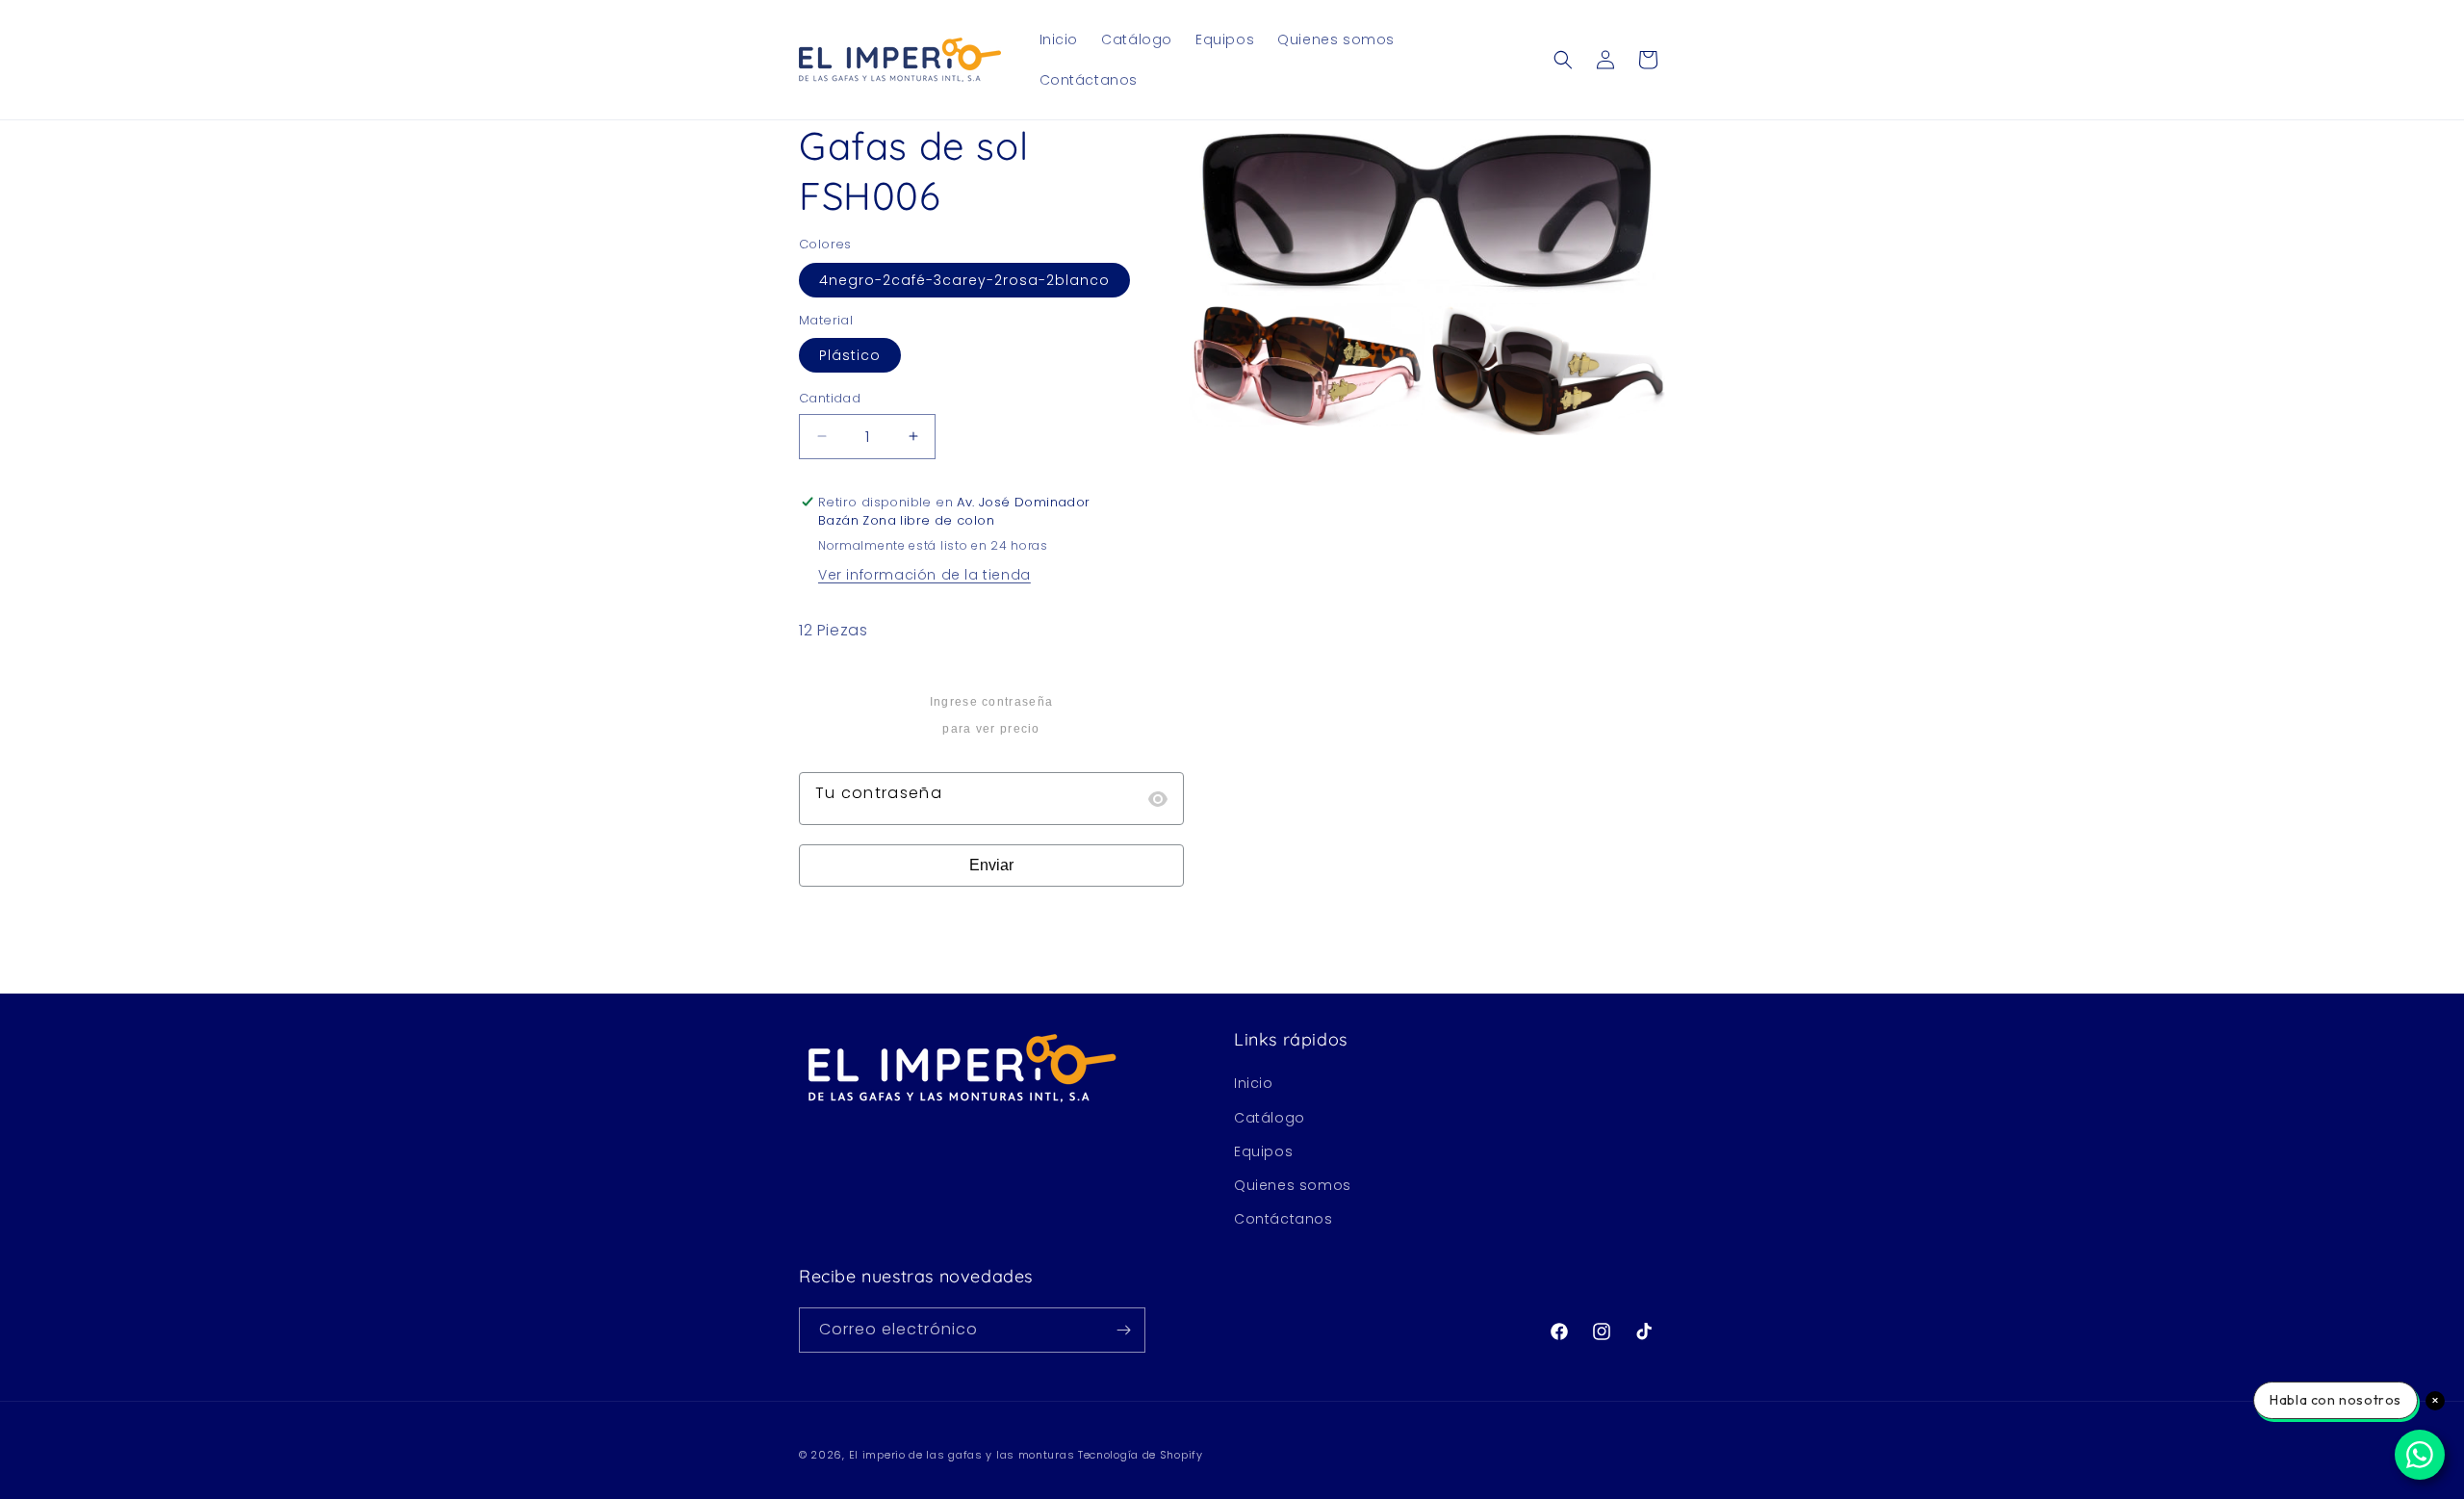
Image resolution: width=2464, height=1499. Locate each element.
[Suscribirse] (1123, 1330)
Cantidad (830, 398)
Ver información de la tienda (924, 575)
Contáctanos (1283, 1219)
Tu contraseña (879, 793)
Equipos (1263, 1151)
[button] (1563, 60)
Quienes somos (1293, 1185)
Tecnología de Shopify (1141, 1455)
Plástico (850, 355)
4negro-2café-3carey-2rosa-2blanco (964, 280)
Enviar (991, 865)
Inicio (1254, 1083)
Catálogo (1270, 1118)
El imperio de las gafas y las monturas (962, 1455)
